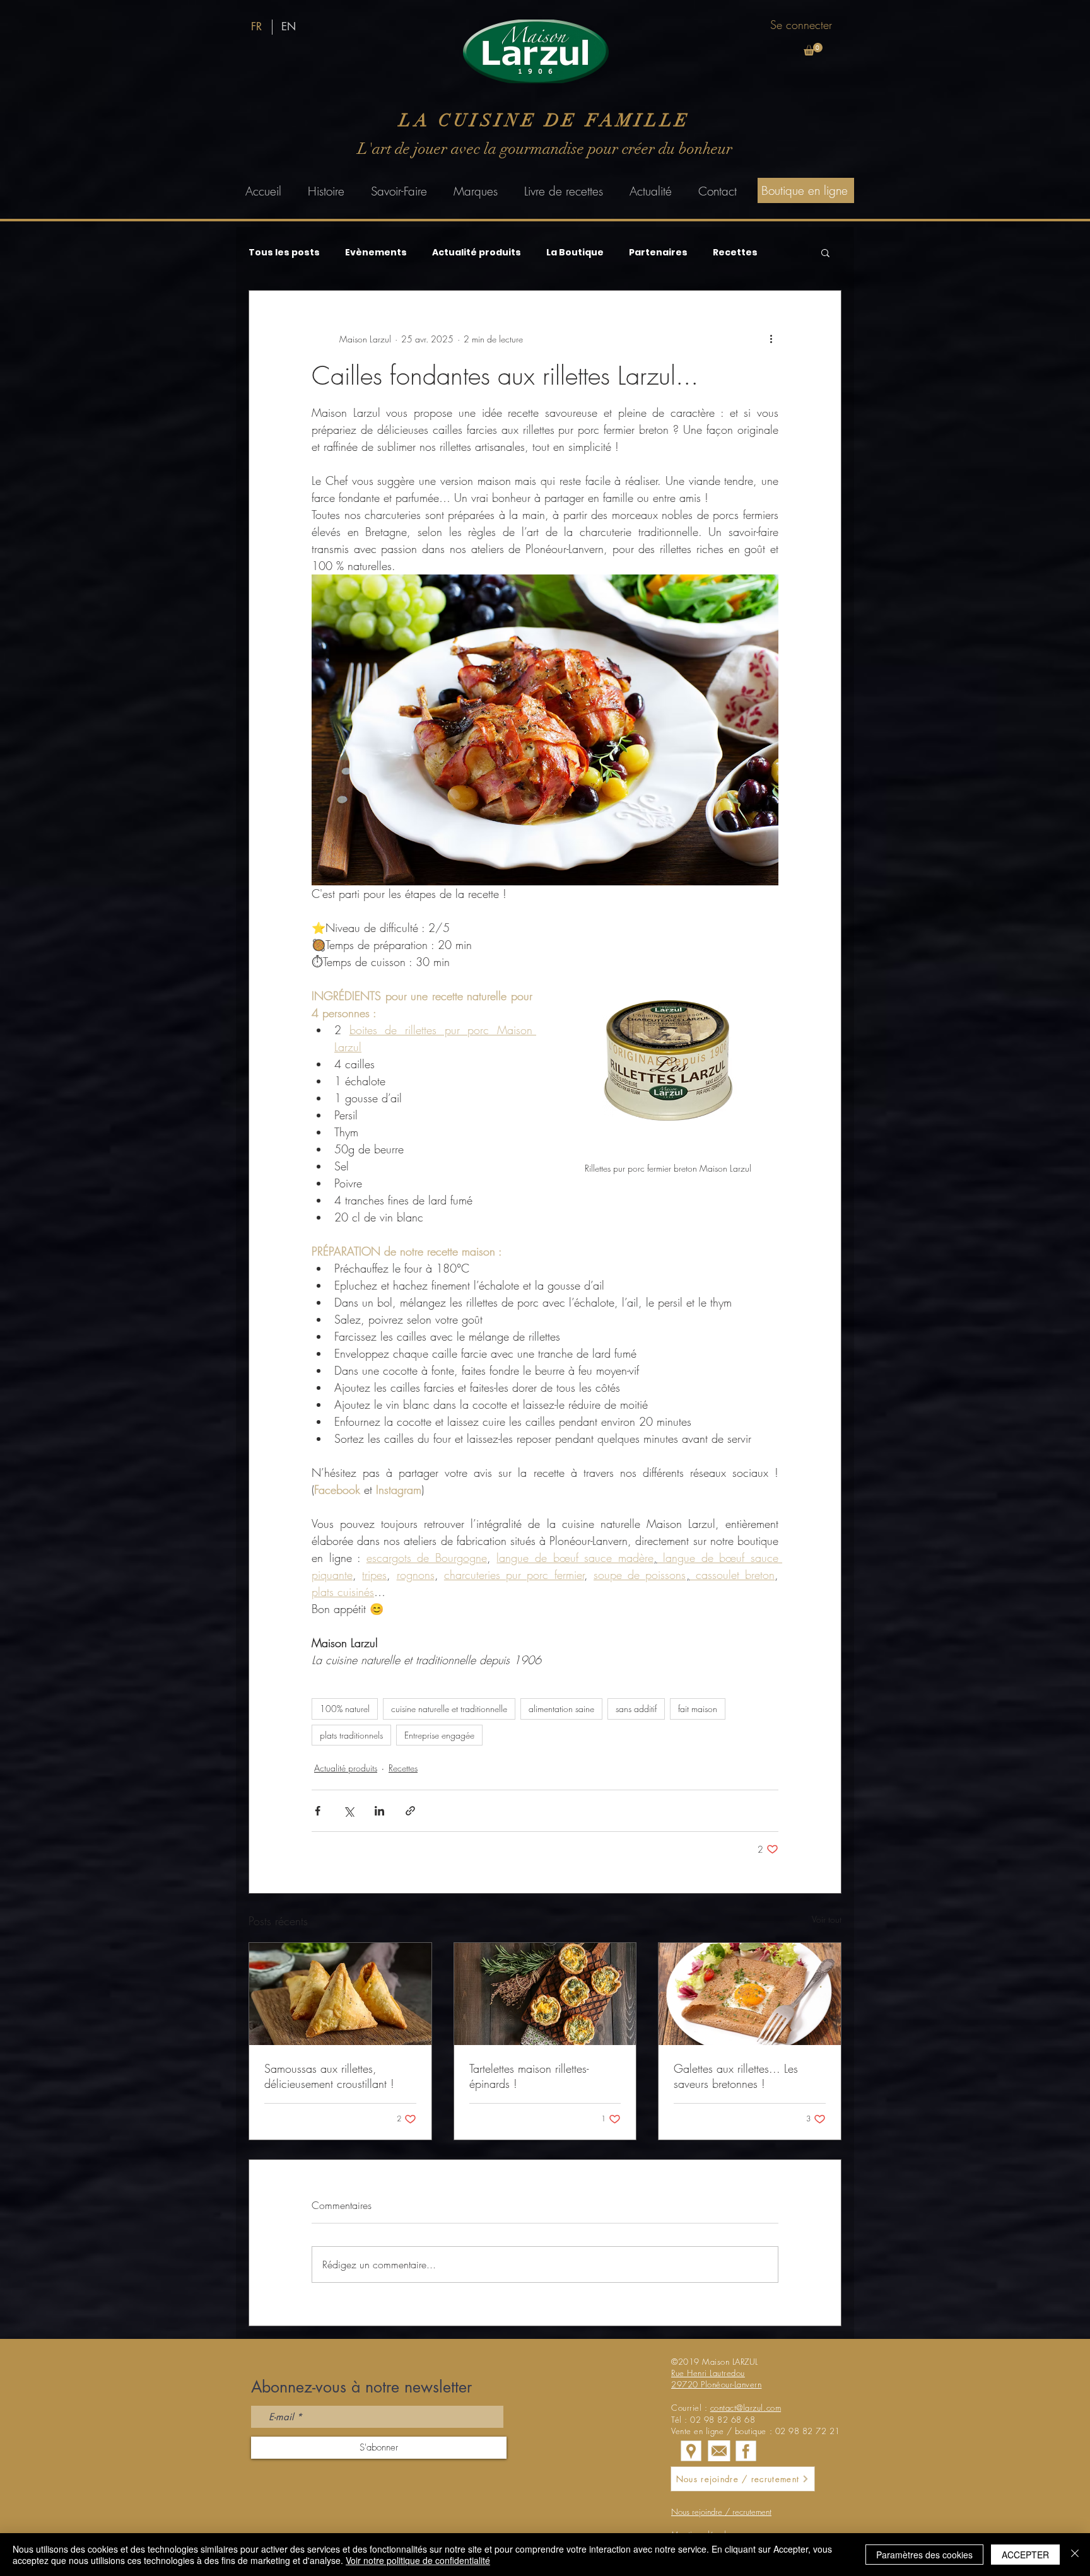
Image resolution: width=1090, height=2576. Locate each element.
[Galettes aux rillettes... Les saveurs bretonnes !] (750, 1994)
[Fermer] (1075, 2555)
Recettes (735, 253)
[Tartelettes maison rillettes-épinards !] (545, 1994)
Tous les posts (284, 253)
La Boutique (575, 253)
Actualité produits (477, 253)
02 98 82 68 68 (723, 2420)
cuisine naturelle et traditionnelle (449, 1709)
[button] (813, 49)
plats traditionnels (351, 1735)
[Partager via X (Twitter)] (349, 1811)
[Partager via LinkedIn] (379, 1811)
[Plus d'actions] (771, 339)
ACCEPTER (1025, 2555)
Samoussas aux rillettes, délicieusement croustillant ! (329, 2076)
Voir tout (827, 1919)
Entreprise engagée (439, 1735)
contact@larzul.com (746, 2408)
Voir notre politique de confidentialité (418, 2560)
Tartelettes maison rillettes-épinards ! (529, 2076)
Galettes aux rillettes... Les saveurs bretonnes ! (736, 2076)
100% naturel (345, 1709)
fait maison (698, 1709)
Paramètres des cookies (924, 2555)
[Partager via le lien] (410, 1811)
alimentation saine (561, 1709)
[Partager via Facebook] (318, 1811)
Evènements (376, 253)
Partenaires (658, 253)
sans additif (636, 1709)
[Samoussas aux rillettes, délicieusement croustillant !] (340, 1994)
